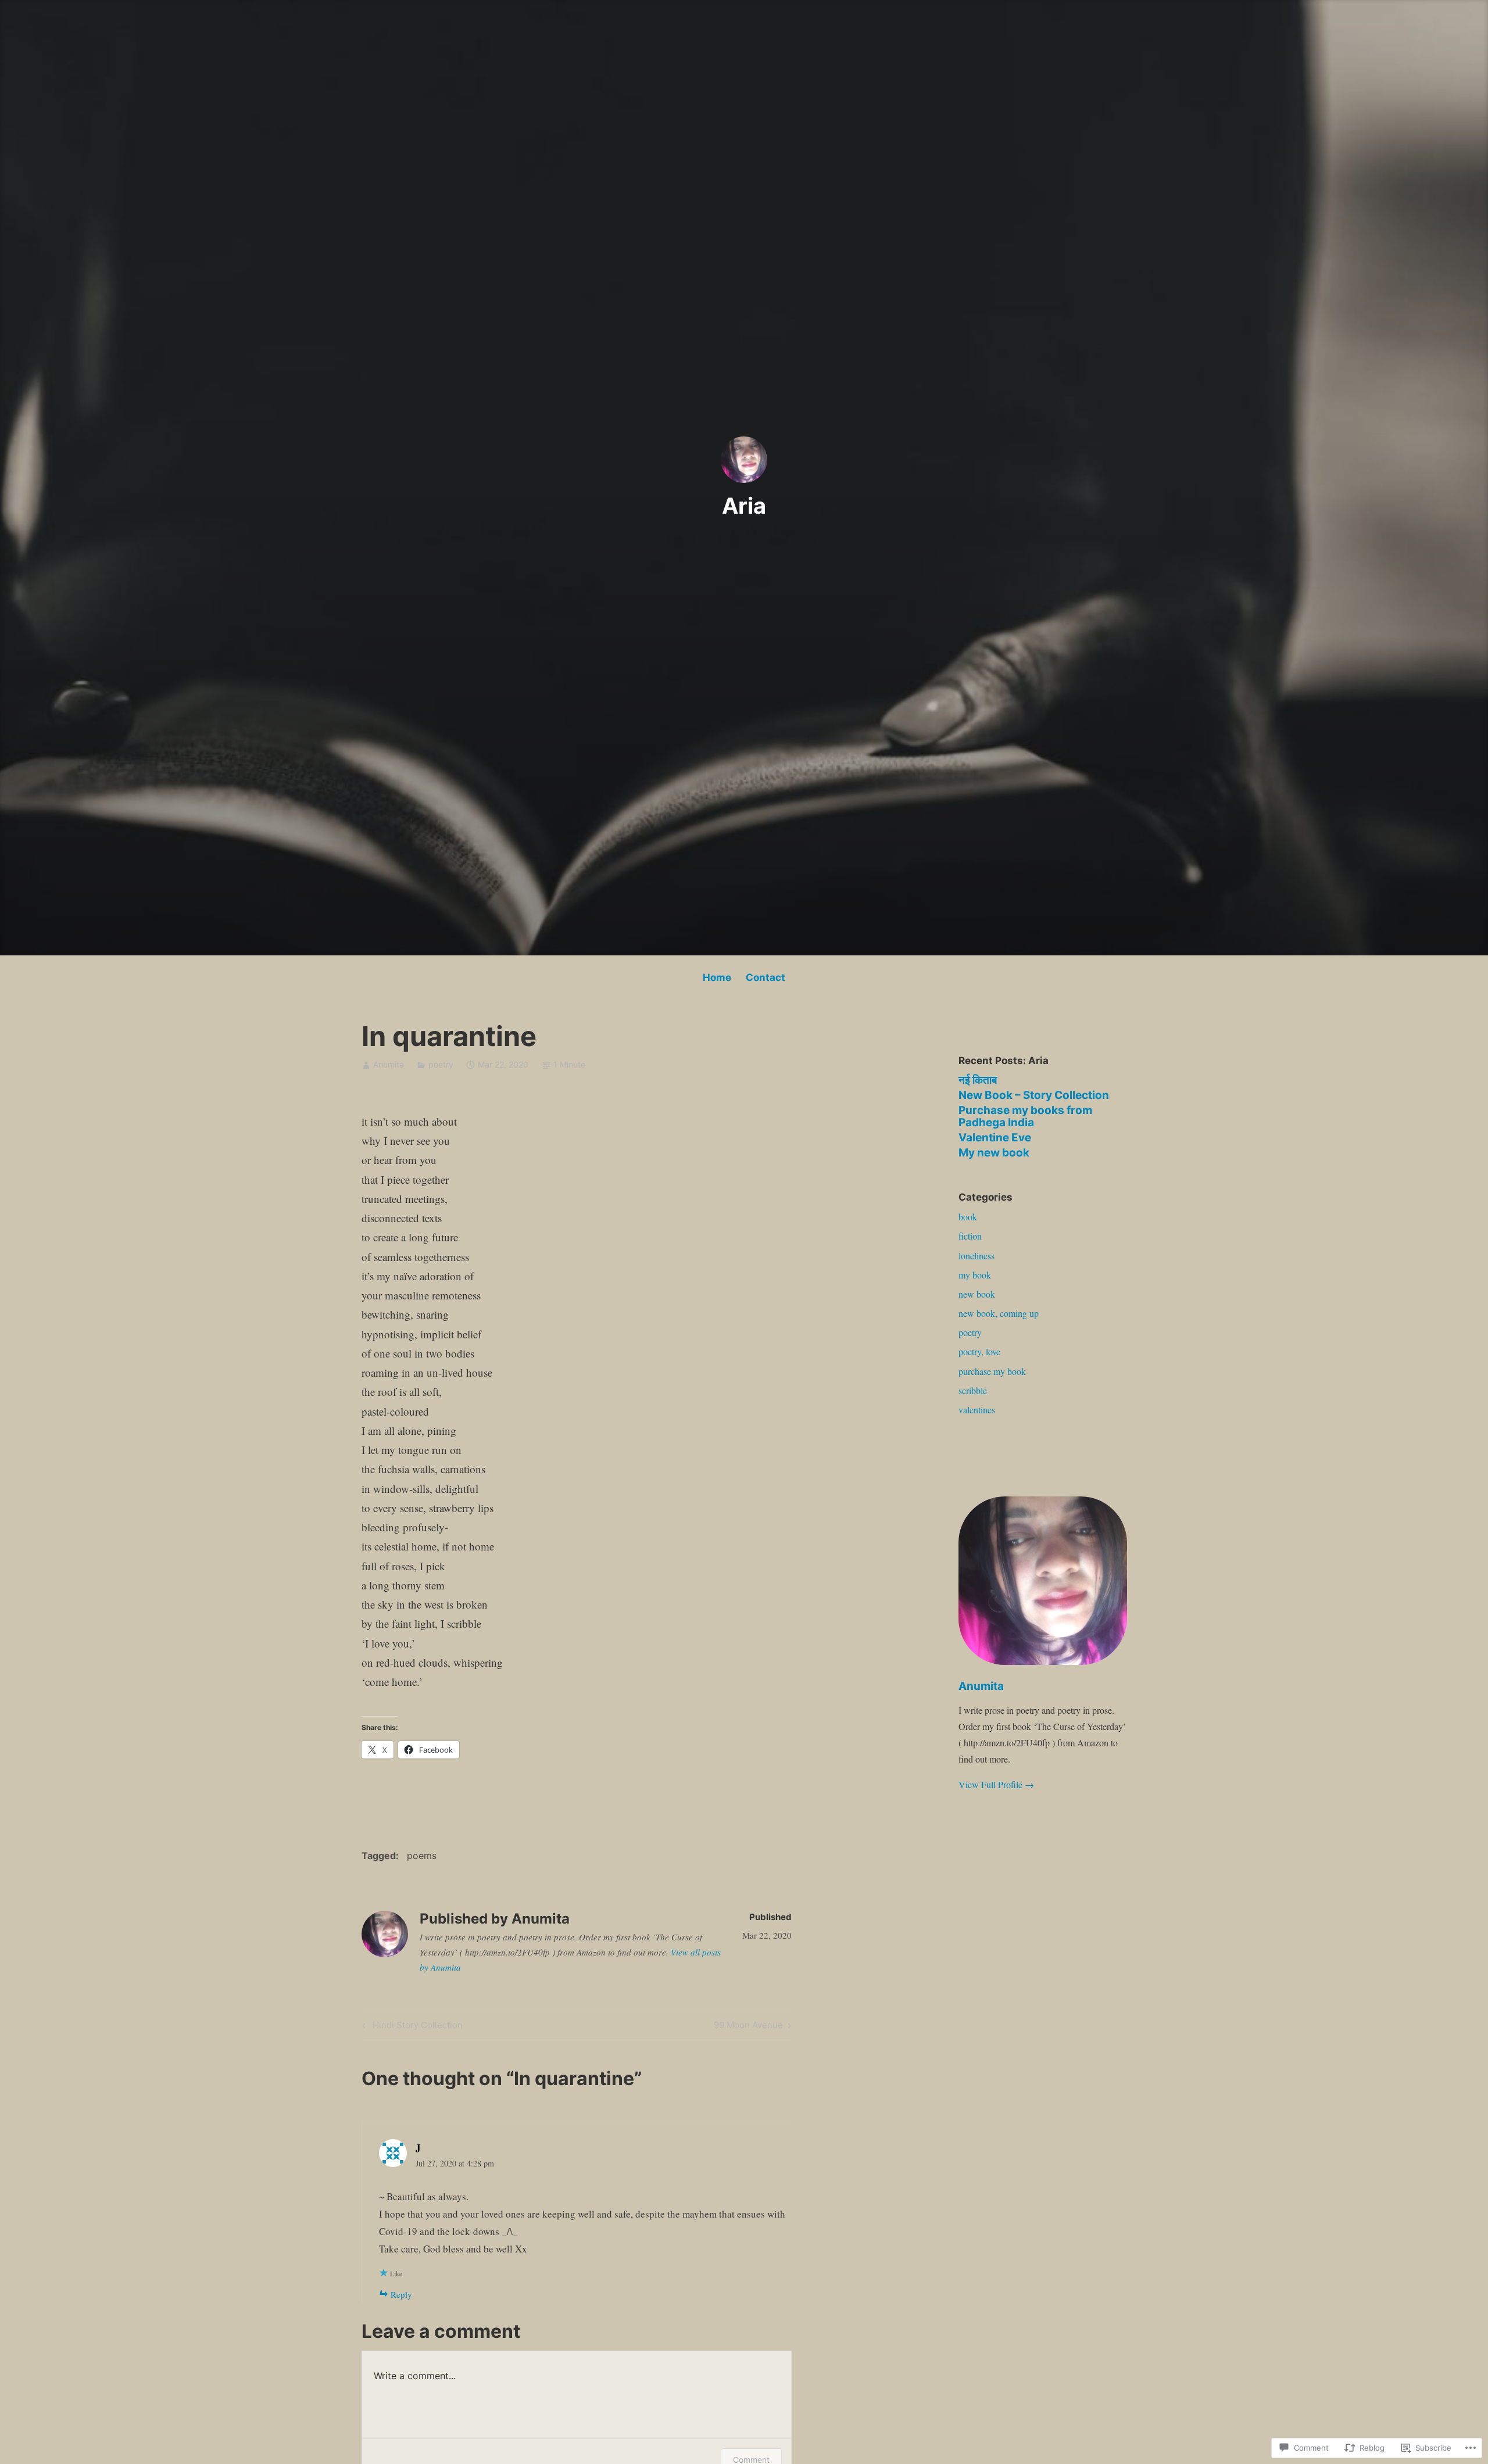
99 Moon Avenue (748, 2027)
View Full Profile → (996, 1784)
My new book (994, 1153)
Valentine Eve (995, 1138)
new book (977, 1294)
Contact (766, 977)
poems (422, 1856)
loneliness (977, 1256)
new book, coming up (999, 1313)
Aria (744, 506)
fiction (970, 1236)
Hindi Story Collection (411, 2027)
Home (717, 977)
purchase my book (992, 1371)
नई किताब (978, 1080)
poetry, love (979, 1351)
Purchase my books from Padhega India (1025, 1116)
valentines (977, 1410)
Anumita (389, 1064)
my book (975, 1275)
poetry (441, 1064)
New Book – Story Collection (1034, 1095)
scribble (973, 1390)
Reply (401, 2294)
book (968, 1217)
